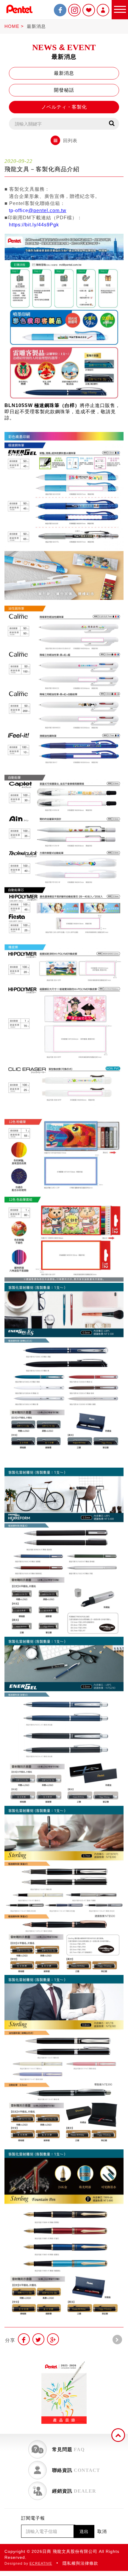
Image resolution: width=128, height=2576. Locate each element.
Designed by (28, 2564)
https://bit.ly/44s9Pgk (34, 225)
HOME (12, 26)
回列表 (70, 140)
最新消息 (36, 26)
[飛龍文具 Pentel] (19, 14)
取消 (102, 2531)
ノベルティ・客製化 (64, 107)
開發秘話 (64, 90)
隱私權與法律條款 (80, 2563)
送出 (84, 2531)
